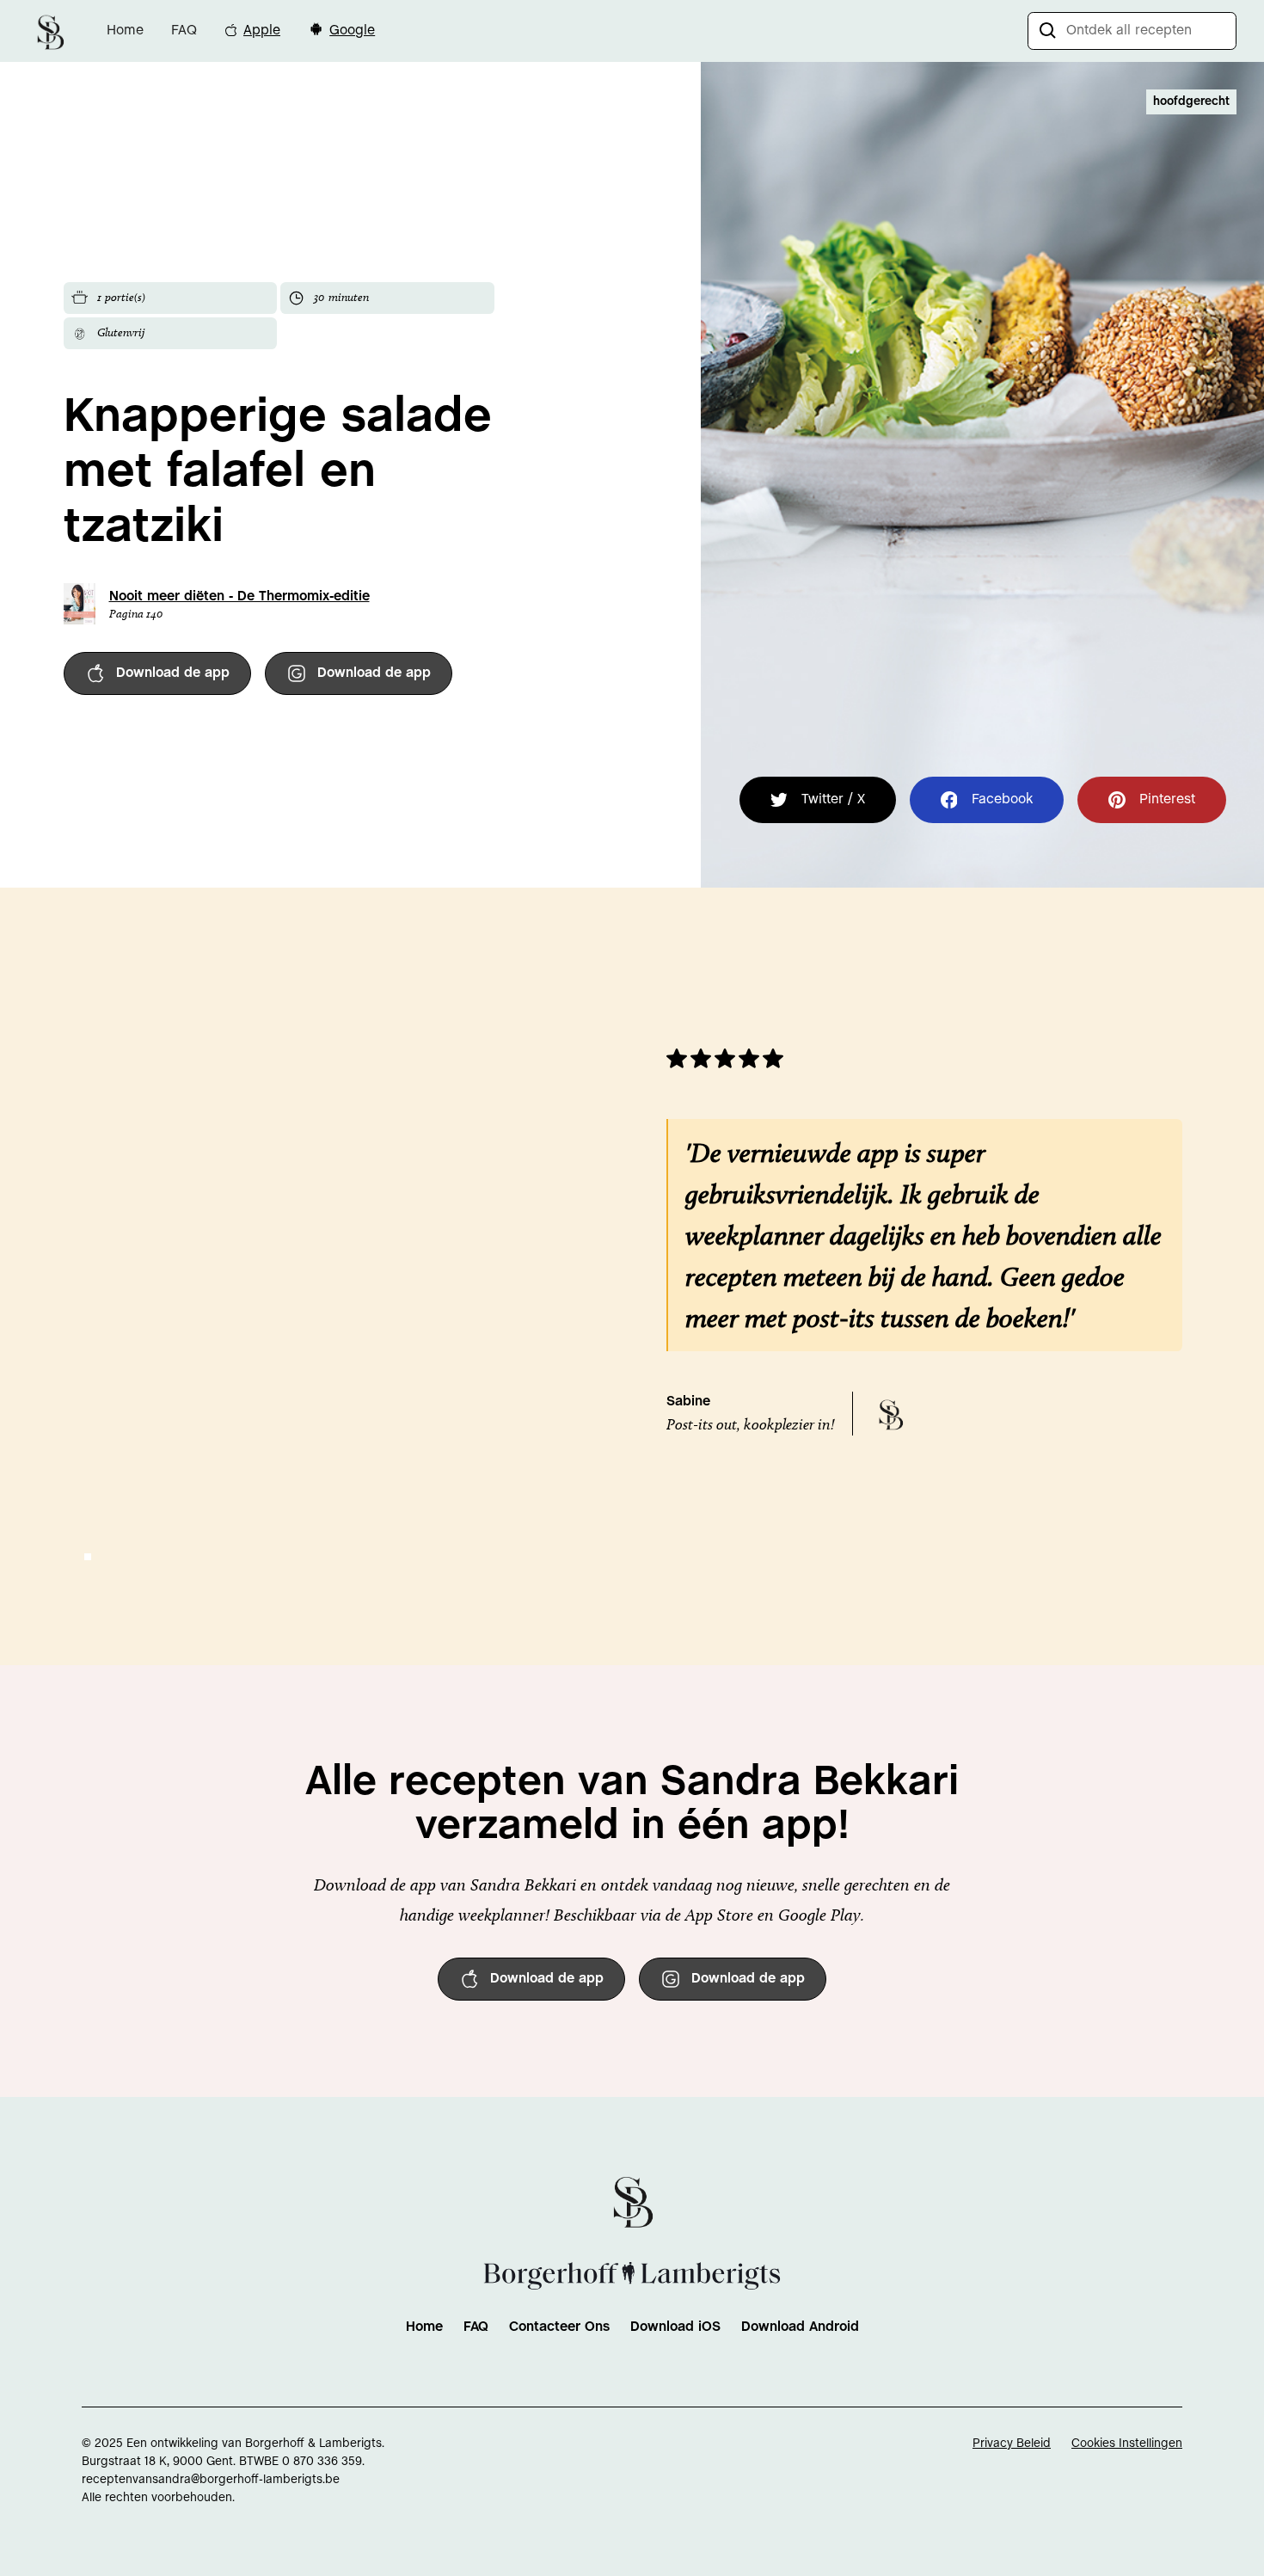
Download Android (800, 2327)
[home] (50, 31)
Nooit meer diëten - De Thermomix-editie (239, 596)
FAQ (184, 31)
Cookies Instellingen (1127, 2444)
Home (125, 31)
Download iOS (675, 2327)
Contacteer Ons (559, 2327)
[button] (88, 1557)
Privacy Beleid (1012, 2444)
